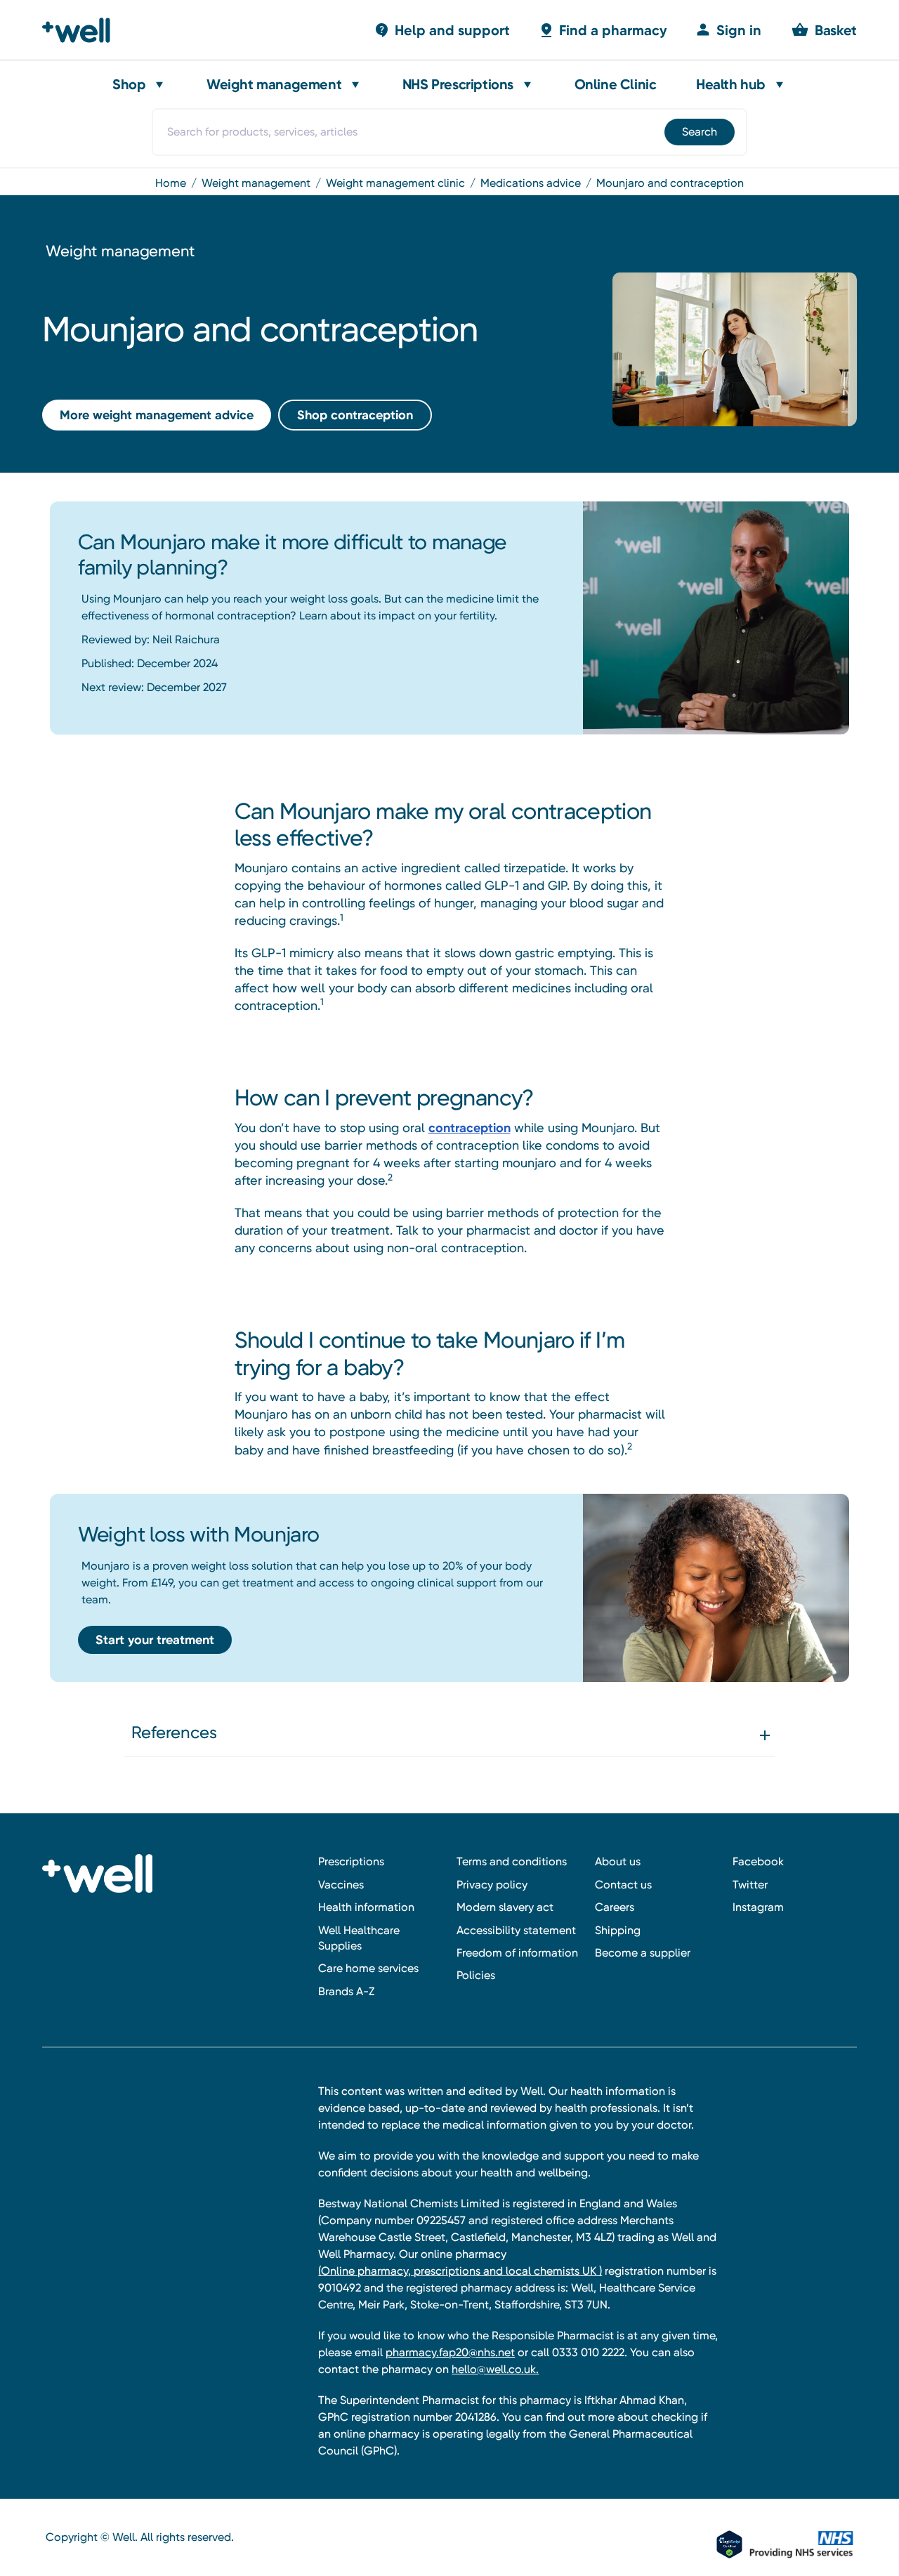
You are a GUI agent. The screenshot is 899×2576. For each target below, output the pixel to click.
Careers (615, 1907)
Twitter (750, 1885)
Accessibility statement (516, 1930)
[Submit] (698, 132)
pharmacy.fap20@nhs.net (450, 2352)
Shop (129, 84)
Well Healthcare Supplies (359, 1938)
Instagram (758, 1907)
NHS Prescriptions (458, 84)
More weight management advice (157, 415)
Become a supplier (643, 1953)
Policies (476, 1975)
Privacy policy (492, 1885)
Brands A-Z (346, 1991)
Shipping (618, 1930)
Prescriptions (351, 1861)
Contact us (623, 1885)
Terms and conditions (512, 1861)
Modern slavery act (505, 1907)
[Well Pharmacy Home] (83, 30)
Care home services (368, 1968)
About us (618, 1861)
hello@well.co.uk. (495, 2369)
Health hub (731, 84)
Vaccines (341, 1885)
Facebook (758, 1861)
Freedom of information (517, 1953)
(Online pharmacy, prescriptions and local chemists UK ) (460, 2271)
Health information (366, 1907)
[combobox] (449, 132)
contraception (470, 1128)
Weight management (274, 84)
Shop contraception (355, 415)
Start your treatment (155, 1640)
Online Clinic (616, 84)
